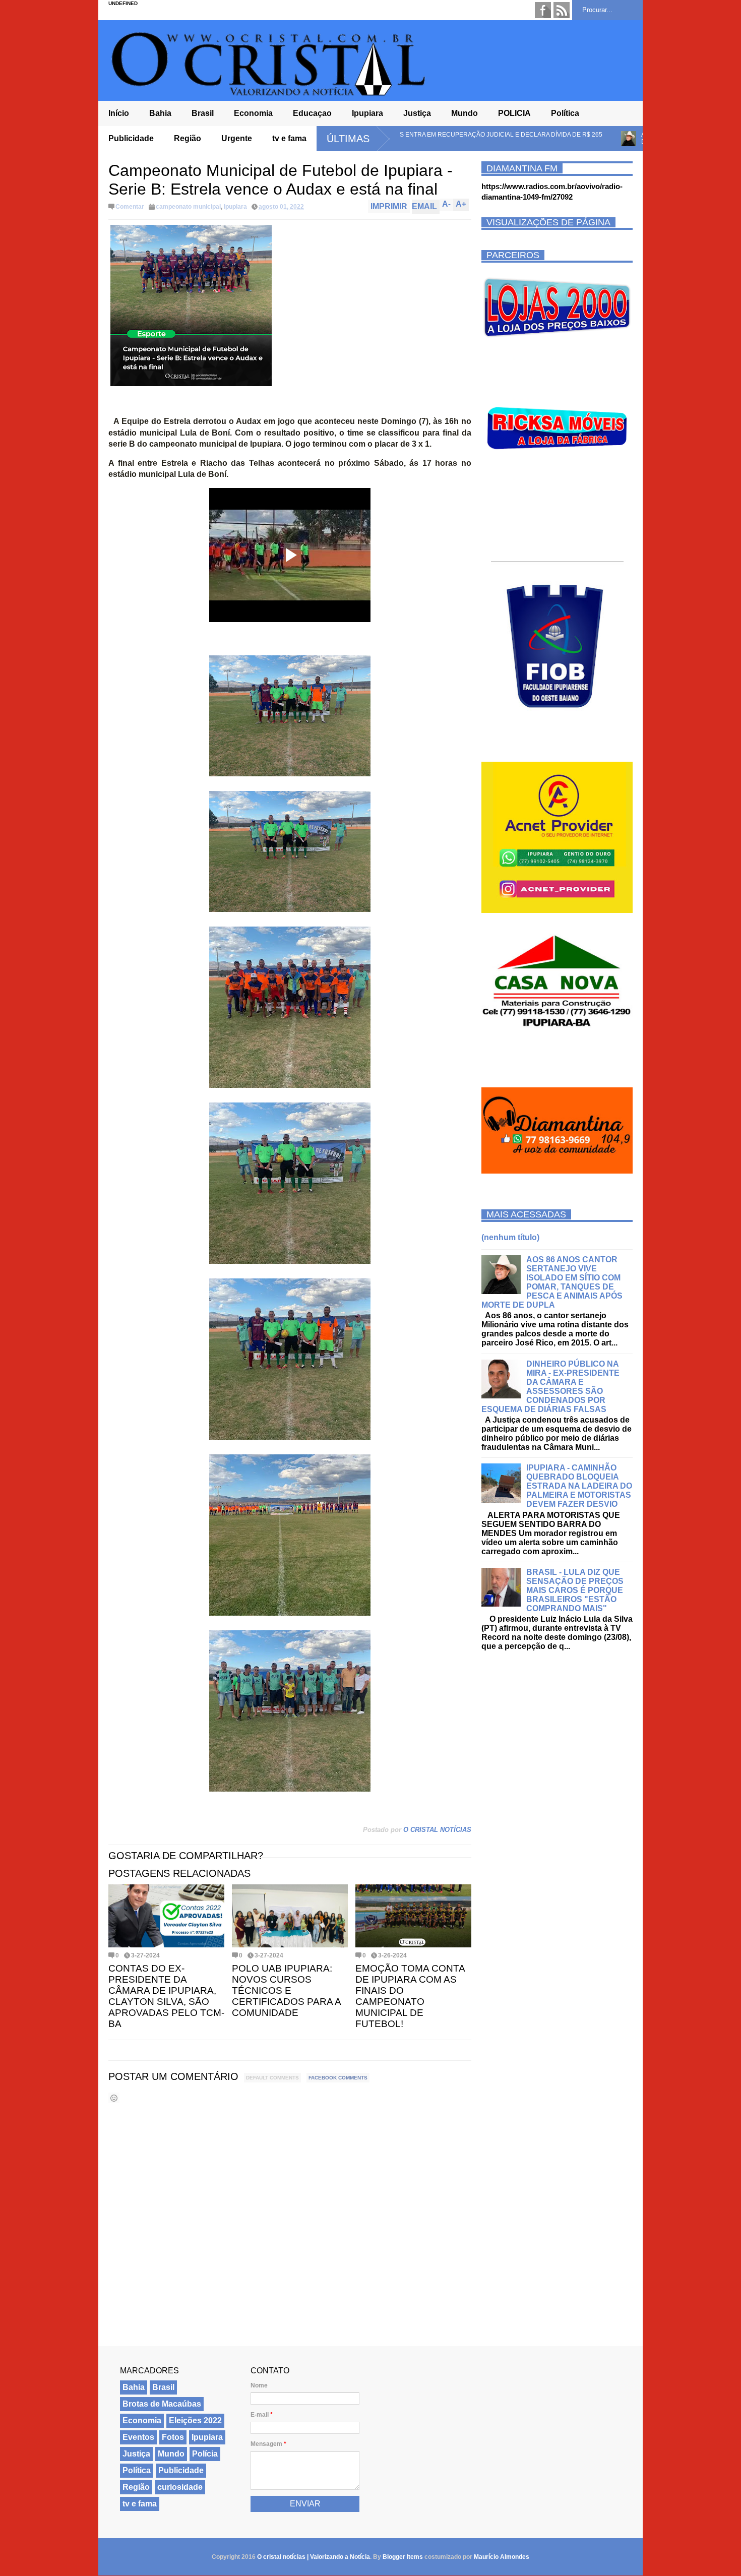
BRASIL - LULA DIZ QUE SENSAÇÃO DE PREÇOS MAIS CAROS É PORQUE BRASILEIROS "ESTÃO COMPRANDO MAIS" (575, 1590)
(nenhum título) (510, 1237)
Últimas (348, 139)
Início (119, 113)
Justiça (417, 113)
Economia (253, 113)
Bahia (160, 113)
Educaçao (312, 113)
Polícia (205, 2454)
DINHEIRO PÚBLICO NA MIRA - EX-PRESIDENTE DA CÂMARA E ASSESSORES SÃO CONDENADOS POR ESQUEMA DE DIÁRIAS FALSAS (550, 1387)
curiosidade (180, 2487)
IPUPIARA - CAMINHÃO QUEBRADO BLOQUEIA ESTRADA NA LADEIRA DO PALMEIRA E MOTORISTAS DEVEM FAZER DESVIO (579, 1486)
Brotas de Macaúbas (162, 2404)
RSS (562, 10)
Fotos (173, 2437)
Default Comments (272, 2078)
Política (565, 113)
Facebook (543, 10)
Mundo (465, 113)
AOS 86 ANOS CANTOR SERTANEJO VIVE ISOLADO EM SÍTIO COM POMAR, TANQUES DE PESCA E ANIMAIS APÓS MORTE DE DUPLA (552, 1282)
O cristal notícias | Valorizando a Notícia (314, 2557)
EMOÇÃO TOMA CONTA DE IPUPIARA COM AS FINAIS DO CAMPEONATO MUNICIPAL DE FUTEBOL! (410, 1996)
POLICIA (514, 113)
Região (188, 138)
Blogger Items (403, 2557)
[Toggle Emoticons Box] (114, 2098)
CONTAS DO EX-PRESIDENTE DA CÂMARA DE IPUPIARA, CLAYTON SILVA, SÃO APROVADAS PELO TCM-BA (166, 1996)
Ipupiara (367, 113)
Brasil (203, 113)
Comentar (130, 207)
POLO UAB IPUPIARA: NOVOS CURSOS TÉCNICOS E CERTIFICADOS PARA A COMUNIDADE (286, 1990)
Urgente (237, 138)
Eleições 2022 (195, 2420)
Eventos (138, 2437)
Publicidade (131, 138)
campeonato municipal (188, 207)
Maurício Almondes (502, 2557)
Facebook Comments (338, 2078)
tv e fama (289, 138)
